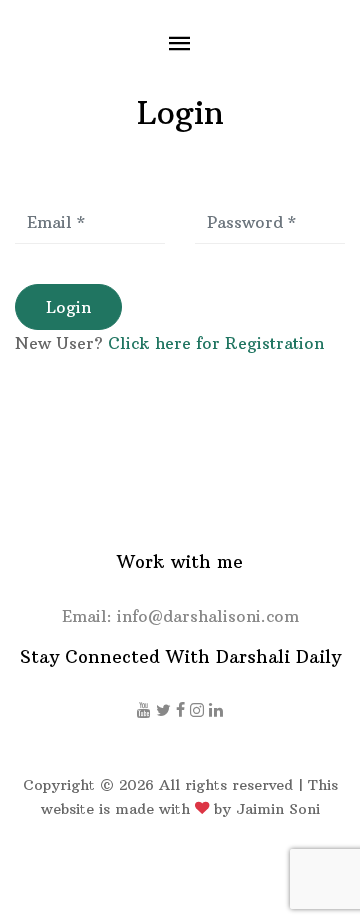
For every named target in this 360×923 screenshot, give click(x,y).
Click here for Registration (216, 343)
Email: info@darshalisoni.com (180, 616)
